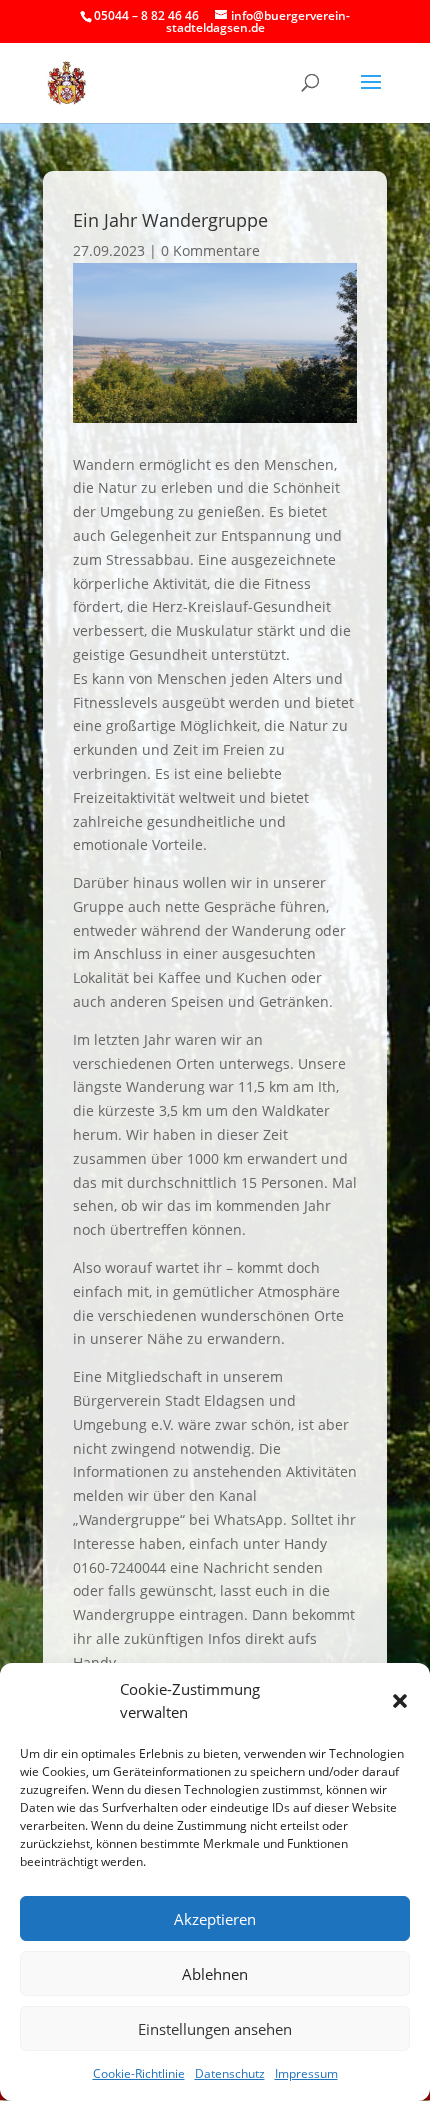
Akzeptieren (215, 1919)
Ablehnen (215, 1974)
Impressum (306, 2073)
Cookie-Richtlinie (139, 2073)
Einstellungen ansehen (215, 2029)
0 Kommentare (210, 250)
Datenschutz (230, 2073)
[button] (400, 1701)
